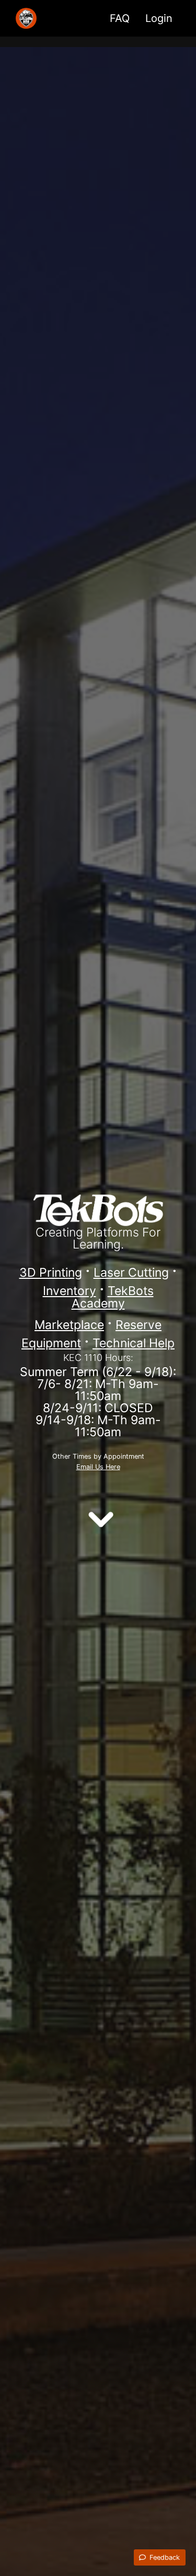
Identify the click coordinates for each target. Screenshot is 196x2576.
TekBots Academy (113, 1297)
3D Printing (51, 1273)
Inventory (70, 1291)
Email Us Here (98, 1467)
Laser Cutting (131, 1273)
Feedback (164, 2557)
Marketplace (69, 1325)
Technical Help (134, 1343)
